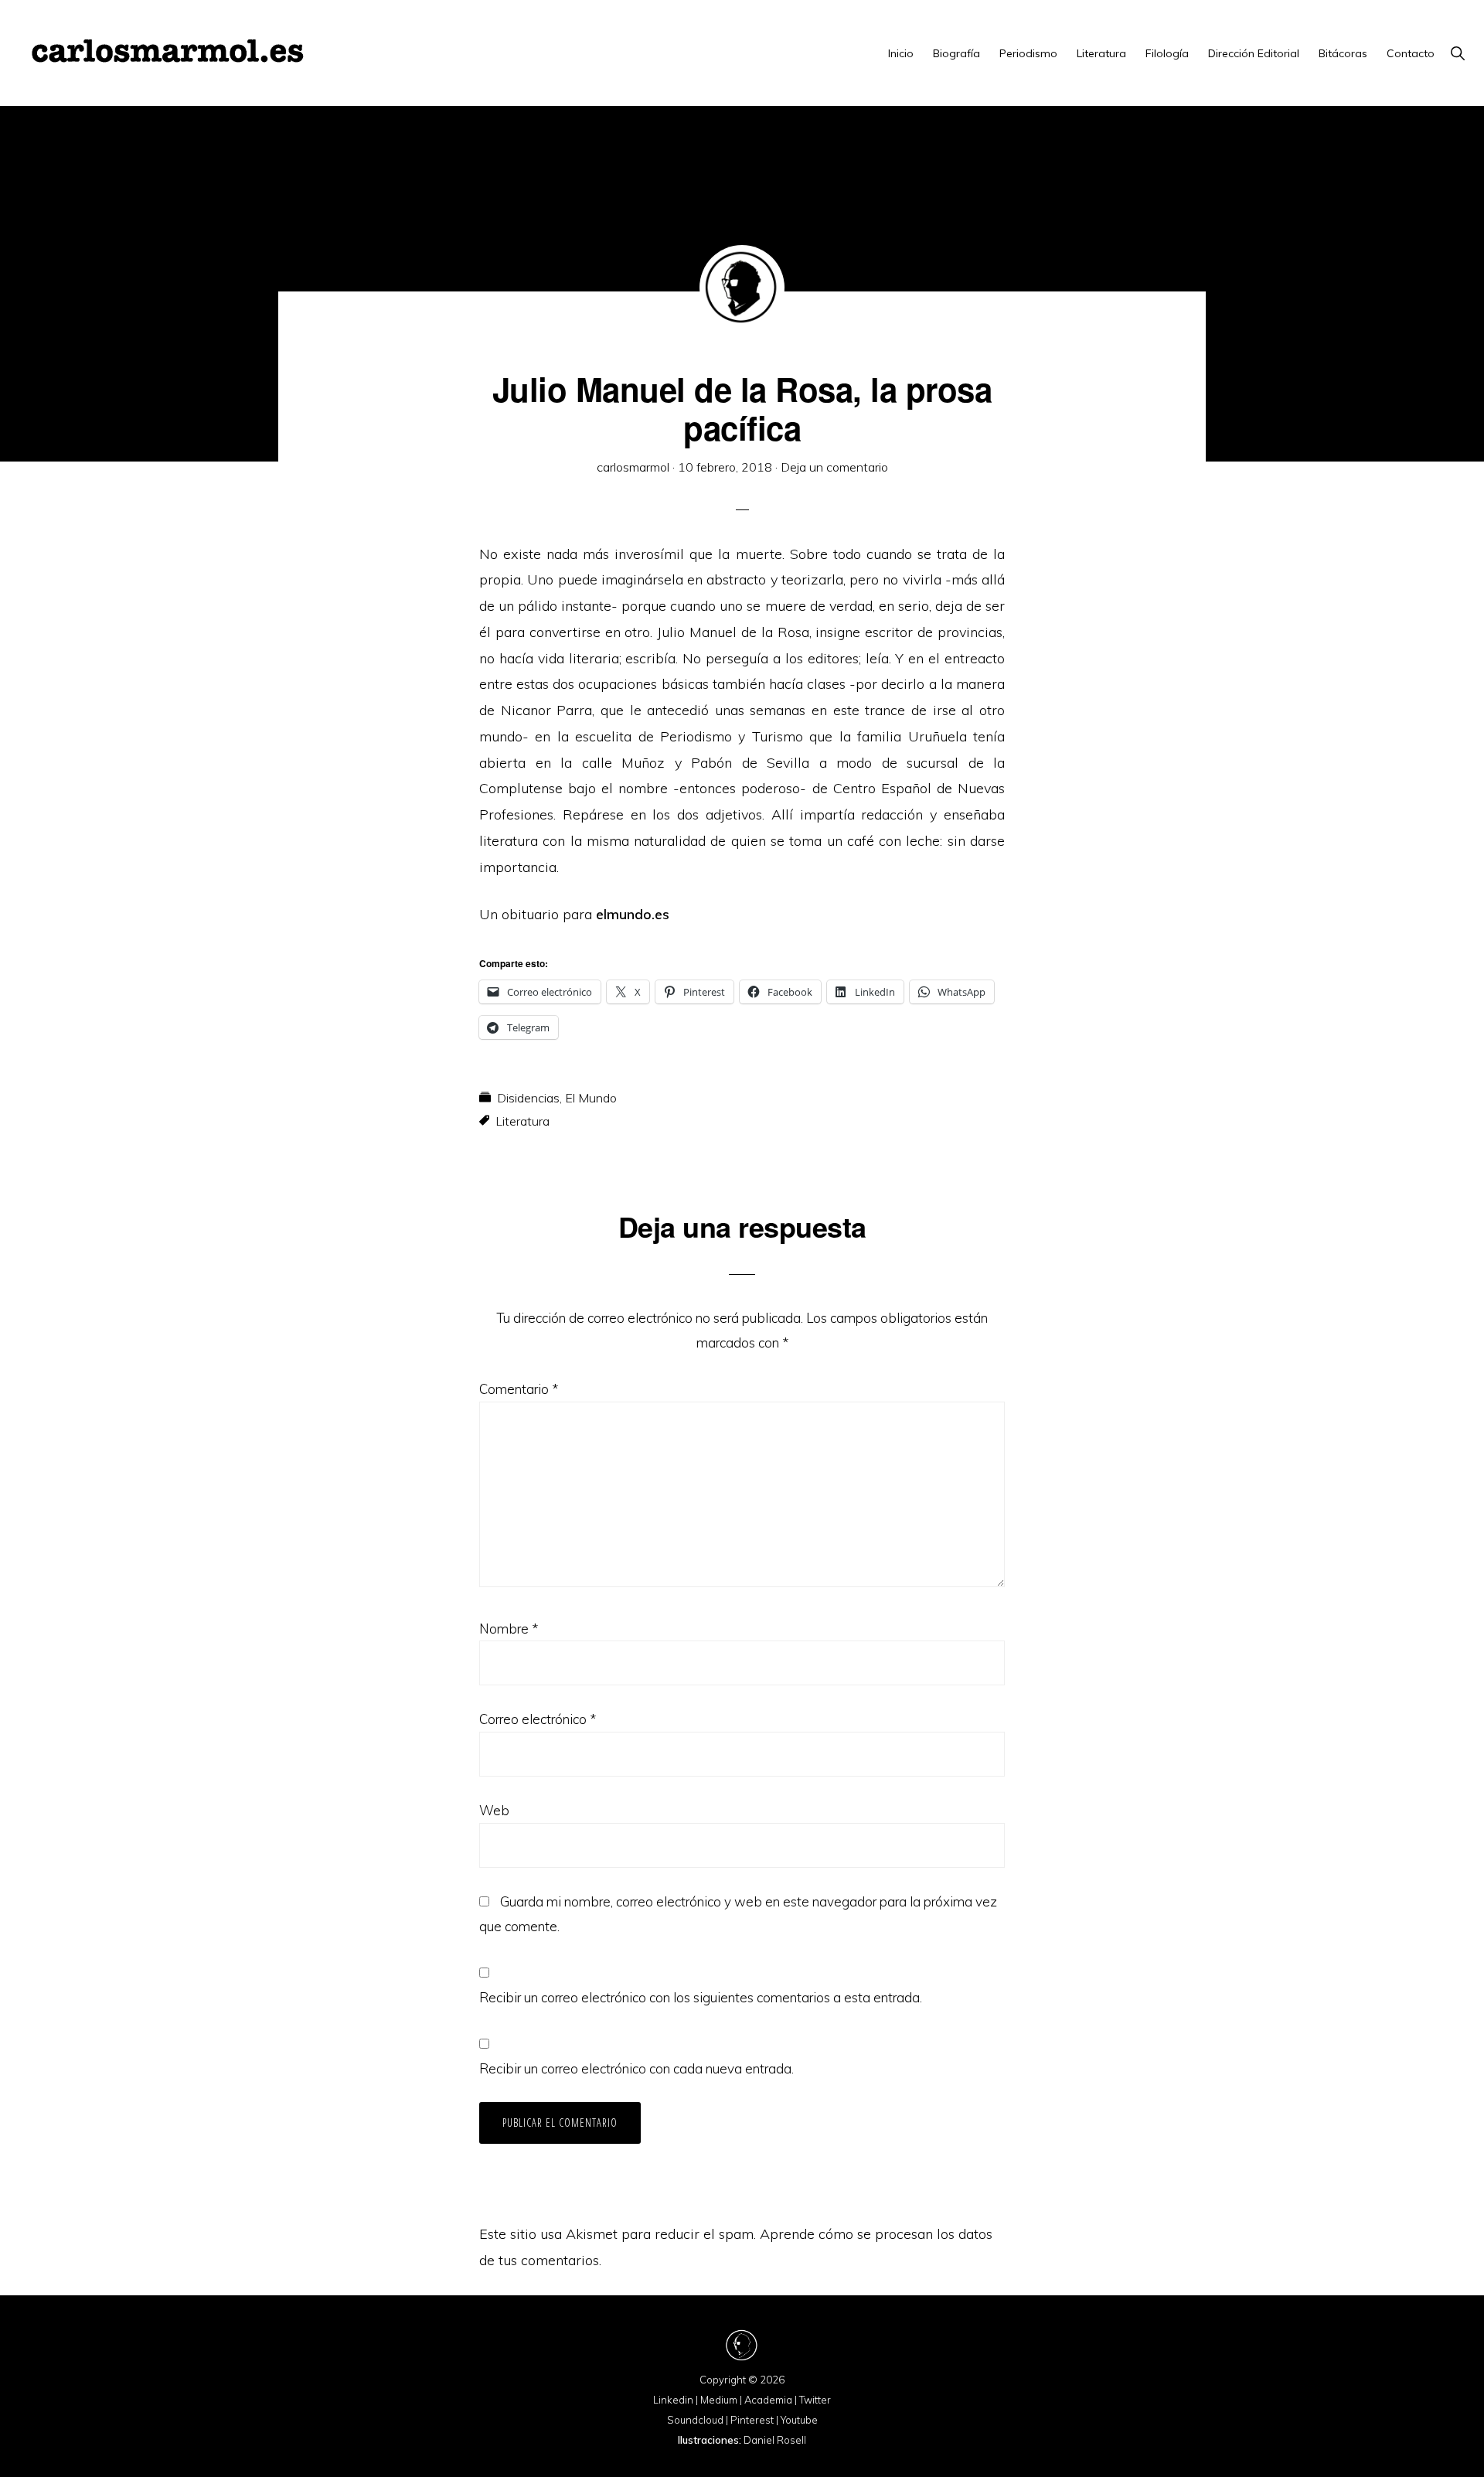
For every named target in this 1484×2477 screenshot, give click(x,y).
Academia (768, 2400)
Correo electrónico (538, 1719)
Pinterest (752, 2420)
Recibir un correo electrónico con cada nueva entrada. (636, 2068)
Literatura (522, 1121)
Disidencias (528, 1098)
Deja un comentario (834, 467)
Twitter (815, 2400)
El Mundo (591, 1098)
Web (494, 1810)
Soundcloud (695, 2420)
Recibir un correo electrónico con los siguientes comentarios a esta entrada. (701, 1997)
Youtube (799, 2420)
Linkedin (673, 2400)
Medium (719, 2400)
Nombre (509, 1629)
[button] (1457, 53)
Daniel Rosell (775, 2440)
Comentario (519, 1389)
